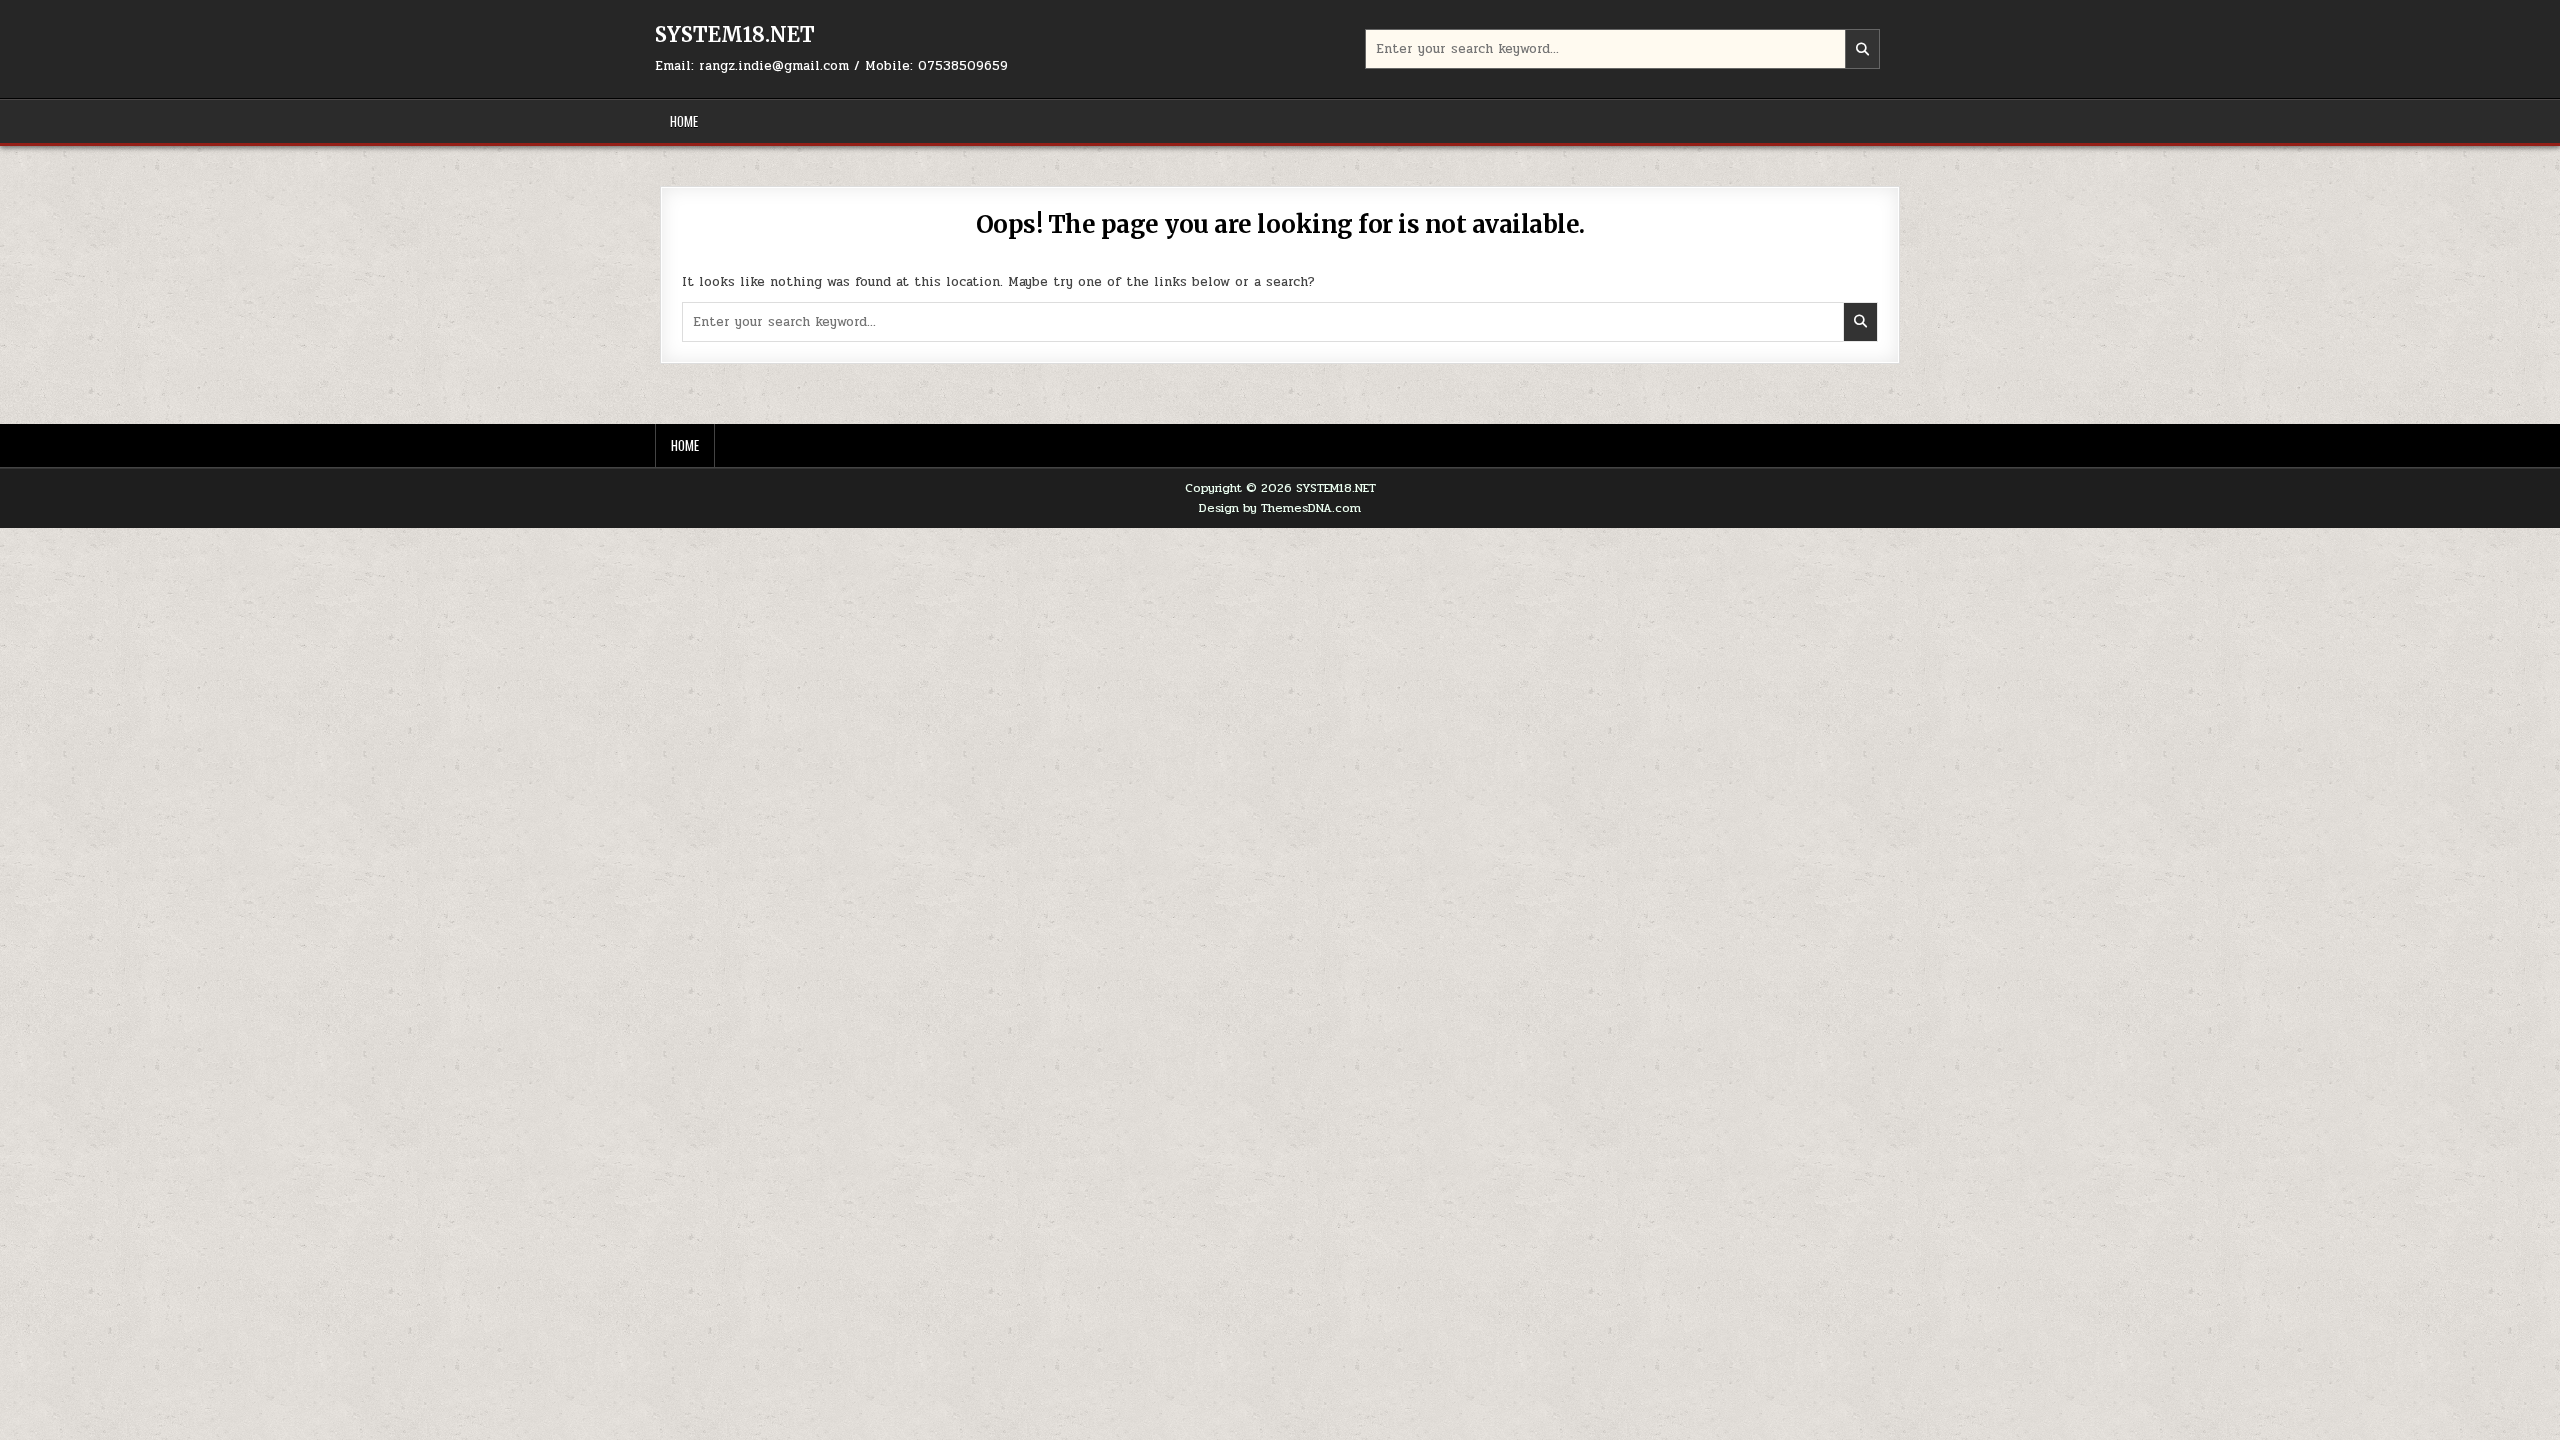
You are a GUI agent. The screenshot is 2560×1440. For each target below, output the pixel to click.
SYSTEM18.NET (735, 34)
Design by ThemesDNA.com (1280, 508)
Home (684, 121)
